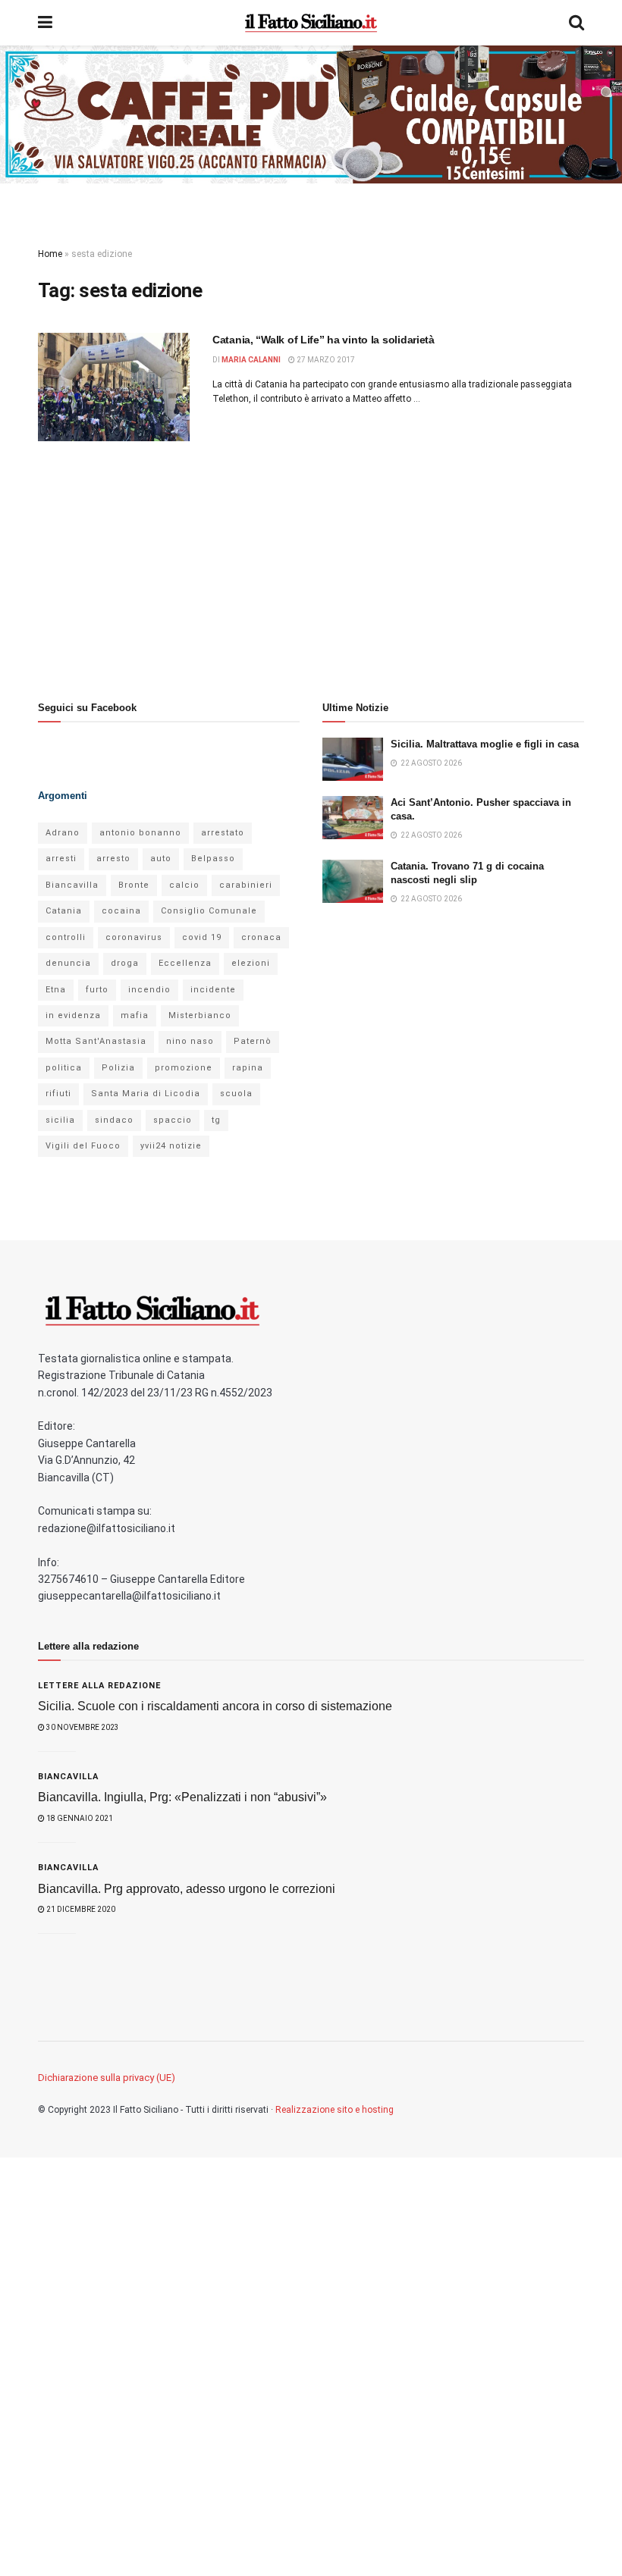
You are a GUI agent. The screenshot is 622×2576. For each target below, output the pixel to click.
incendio (149, 990)
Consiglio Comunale (209, 911)
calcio (184, 885)
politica (64, 1068)
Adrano (63, 833)
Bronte (134, 885)
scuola (236, 1094)
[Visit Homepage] (311, 23)
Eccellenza (185, 963)
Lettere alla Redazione (99, 1686)
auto (161, 859)
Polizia (118, 1068)
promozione (184, 1068)
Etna (56, 990)
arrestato (223, 833)
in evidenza (73, 1015)
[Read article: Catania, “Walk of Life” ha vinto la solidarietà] (114, 387)
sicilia (60, 1120)
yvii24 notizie (171, 1146)
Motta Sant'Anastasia (96, 1041)
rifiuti (58, 1094)
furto (97, 990)
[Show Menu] (45, 23)
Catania (64, 911)
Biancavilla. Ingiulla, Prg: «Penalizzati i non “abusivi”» (182, 1797)
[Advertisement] (169, 566)
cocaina (121, 911)
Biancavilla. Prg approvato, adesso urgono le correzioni (187, 1889)
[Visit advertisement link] (311, 114)
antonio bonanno (140, 833)
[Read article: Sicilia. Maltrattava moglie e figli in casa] (353, 759)
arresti (61, 859)
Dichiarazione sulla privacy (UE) (107, 2078)
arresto (113, 859)
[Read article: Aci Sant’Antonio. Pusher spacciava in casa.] (353, 818)
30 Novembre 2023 (82, 1727)
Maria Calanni (251, 360)
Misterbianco (200, 1015)
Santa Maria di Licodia (146, 1094)
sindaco (114, 1120)
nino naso (190, 1041)
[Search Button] (576, 23)
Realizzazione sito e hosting (335, 2110)
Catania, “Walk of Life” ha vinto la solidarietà (324, 340)
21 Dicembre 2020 (80, 1909)
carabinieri (246, 885)
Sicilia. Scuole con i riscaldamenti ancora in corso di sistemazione (215, 1706)
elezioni (251, 963)
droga (125, 963)
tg (216, 1120)
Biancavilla (72, 885)
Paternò (253, 1041)
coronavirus (134, 937)
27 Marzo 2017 (325, 360)
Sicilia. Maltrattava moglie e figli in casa (485, 744)
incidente (213, 990)
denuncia (68, 963)
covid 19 (202, 937)
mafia (135, 1015)
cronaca (261, 937)
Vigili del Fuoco (83, 1146)
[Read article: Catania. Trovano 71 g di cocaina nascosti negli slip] (353, 881)
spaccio (173, 1120)
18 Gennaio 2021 (79, 1818)
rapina (248, 1068)
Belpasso (213, 859)
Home (50, 254)
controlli (66, 937)
